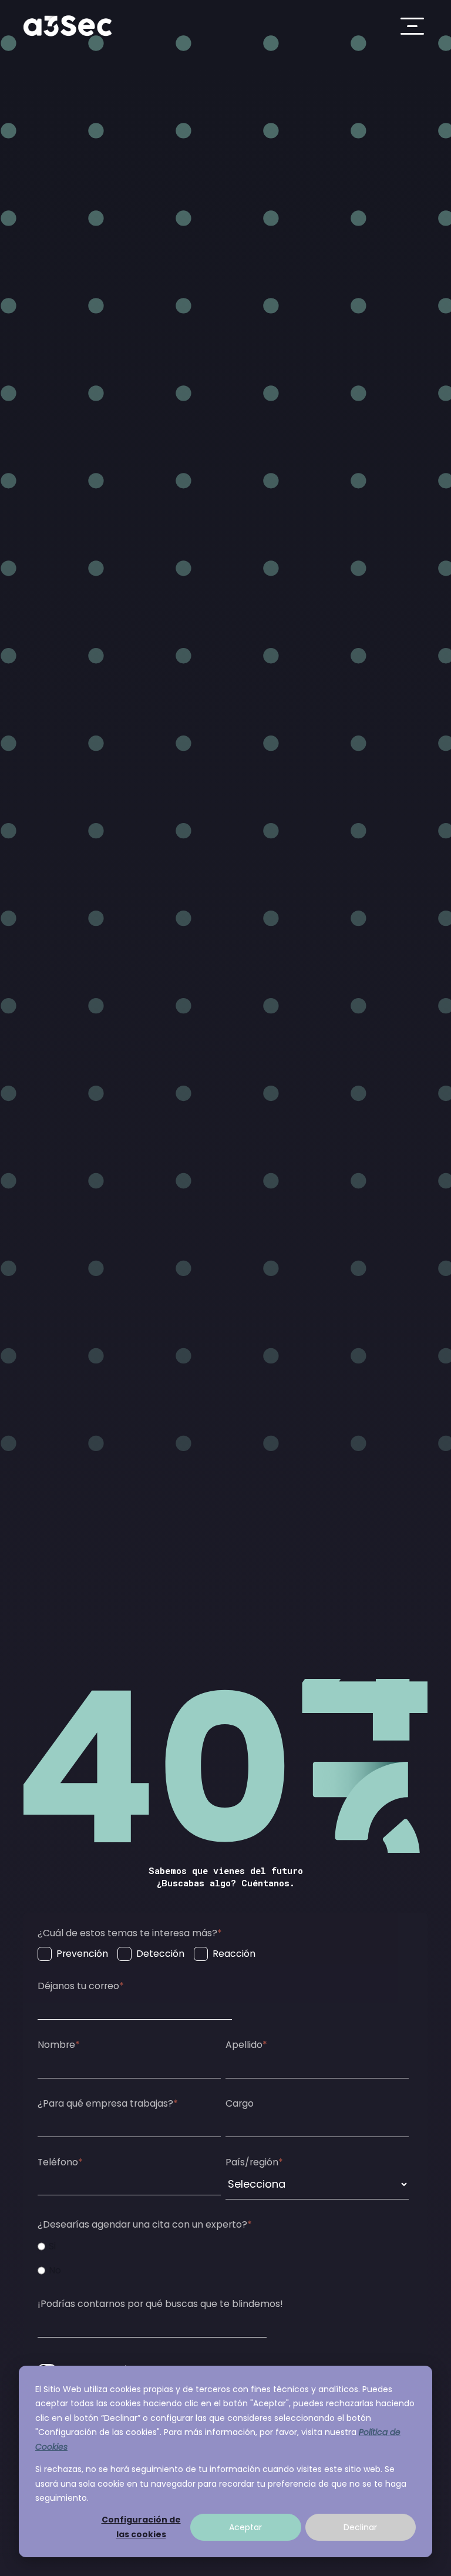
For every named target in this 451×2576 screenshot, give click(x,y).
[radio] (142, 2246)
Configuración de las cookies (141, 2527)
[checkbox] (147, 1954)
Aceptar (245, 2527)
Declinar (360, 2527)
